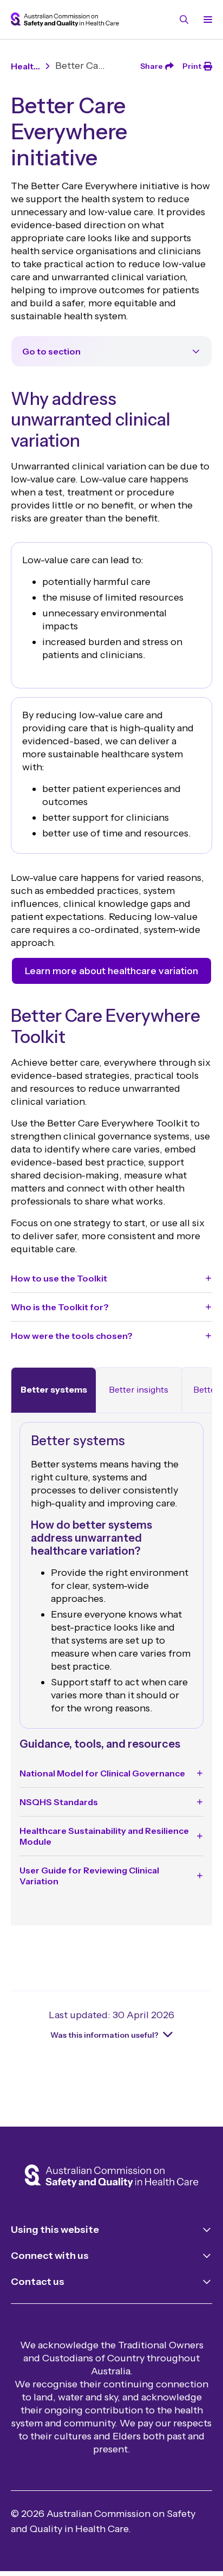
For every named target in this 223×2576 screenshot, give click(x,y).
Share (152, 66)
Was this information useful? (104, 2035)
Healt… (25, 66)
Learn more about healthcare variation (111, 971)
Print (192, 66)
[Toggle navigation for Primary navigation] (206, 20)
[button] (111, 1278)
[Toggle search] (184, 20)
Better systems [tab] (54, 1389)
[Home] (111, 2177)
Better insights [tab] (139, 1389)
